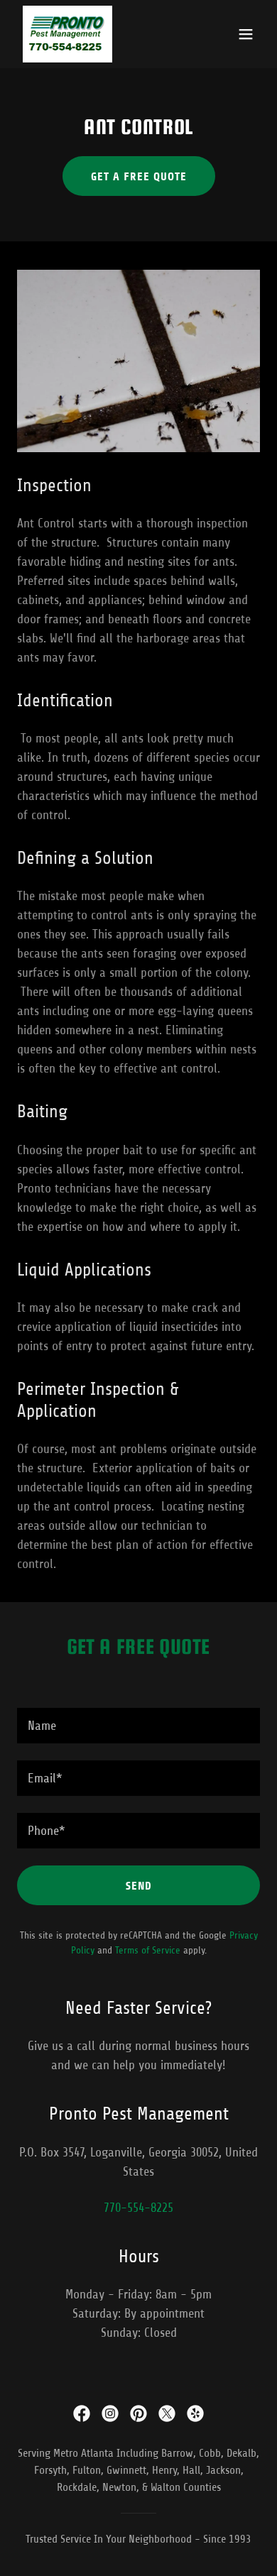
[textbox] (138, 1726)
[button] (246, 34)
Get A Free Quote (139, 176)
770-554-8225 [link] (138, 2208)
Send (139, 1886)
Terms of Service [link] (148, 1950)
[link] (67, 34)
